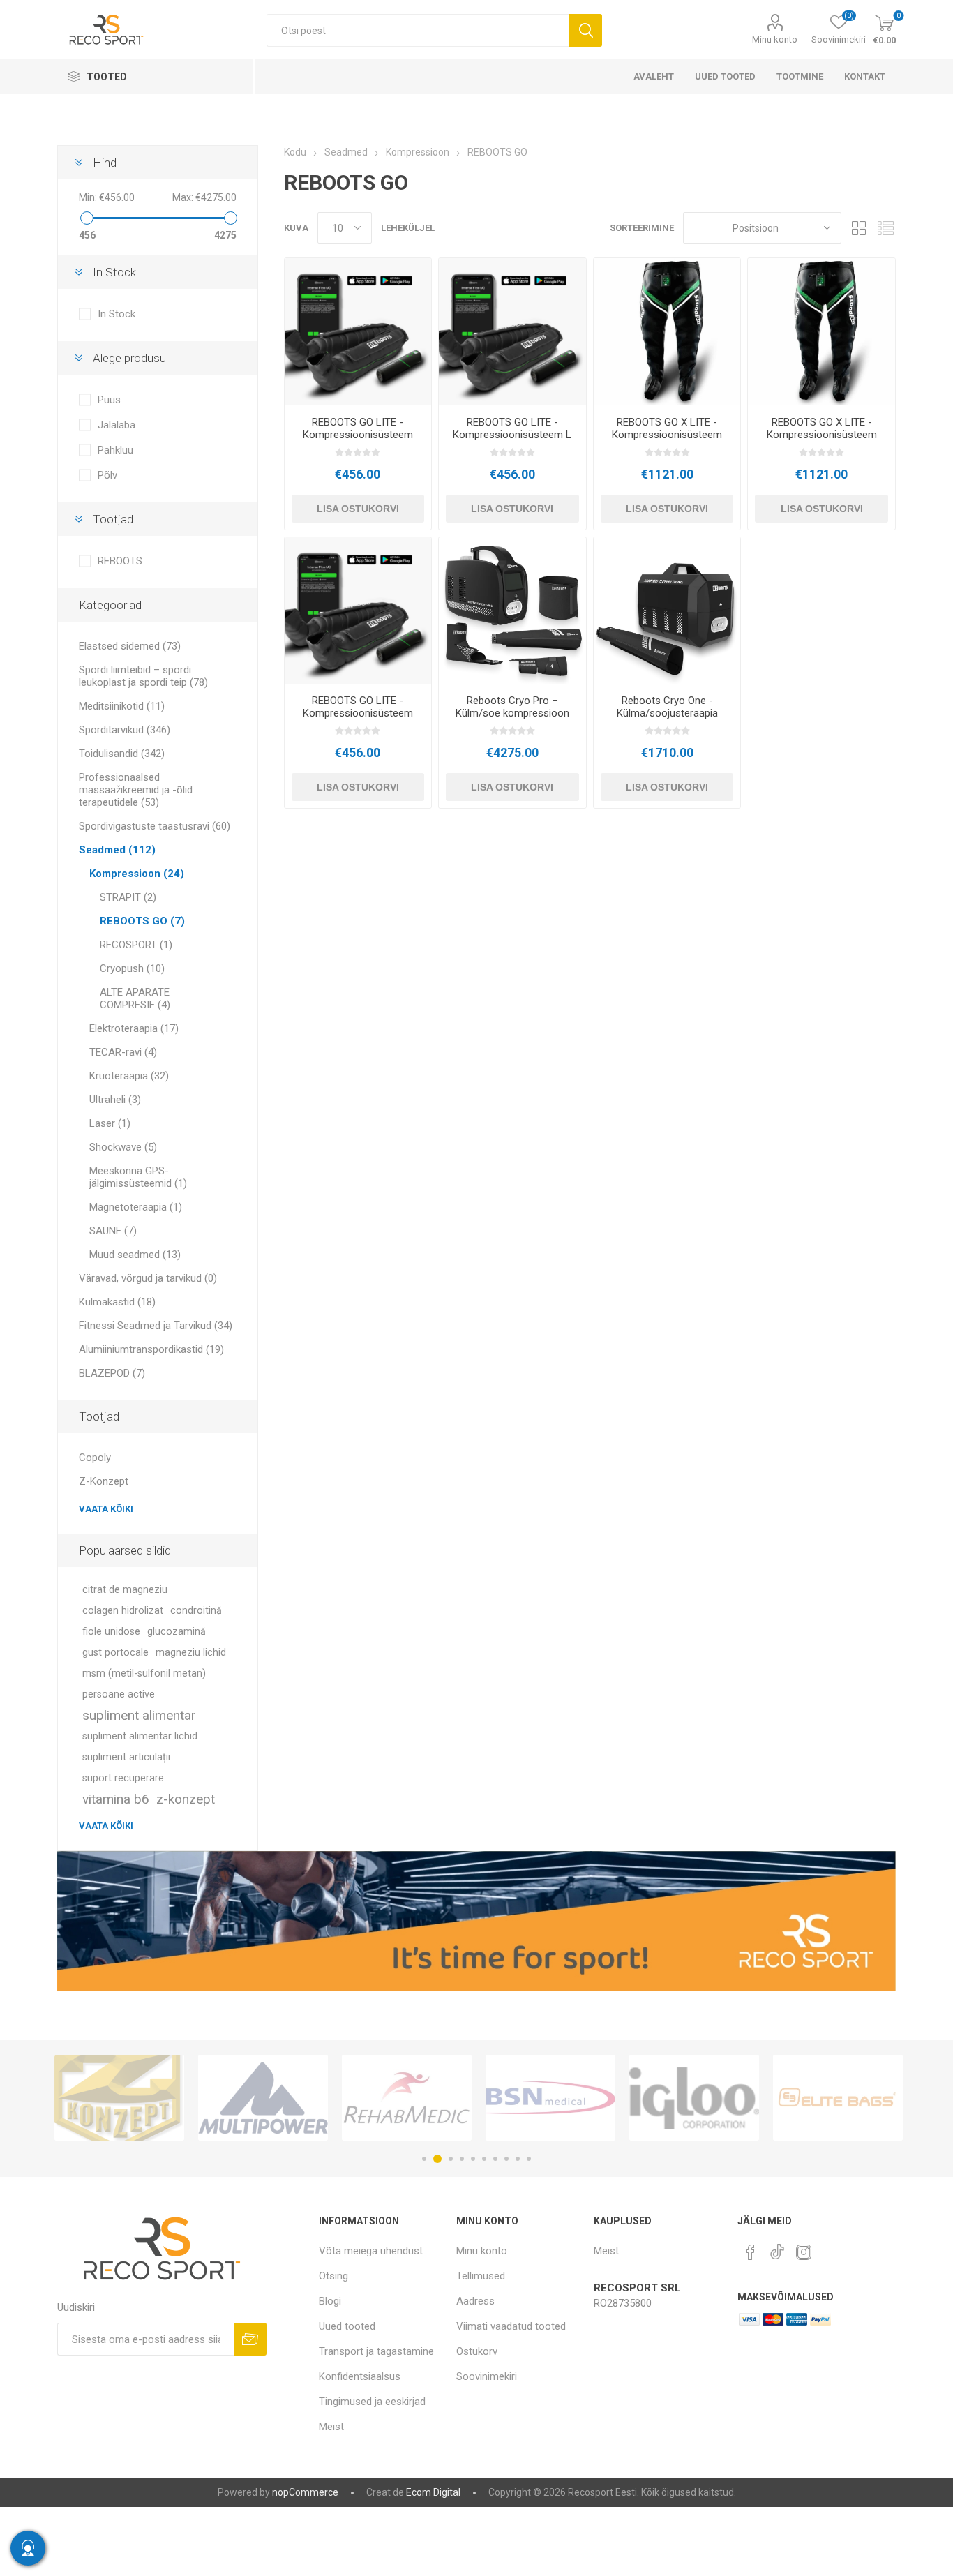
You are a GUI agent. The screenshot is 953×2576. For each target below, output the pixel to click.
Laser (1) (110, 1123)
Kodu (295, 152)
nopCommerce (305, 2492)
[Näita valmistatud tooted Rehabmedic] (263, 2098)
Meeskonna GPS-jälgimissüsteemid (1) (138, 1177)
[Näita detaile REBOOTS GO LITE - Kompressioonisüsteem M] (358, 332)
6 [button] (484, 2159)
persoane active (119, 1694)
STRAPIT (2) (128, 897)
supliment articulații (126, 1757)
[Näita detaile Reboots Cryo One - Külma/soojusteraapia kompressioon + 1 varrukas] (667, 611)
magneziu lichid (191, 1653)
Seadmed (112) (117, 850)
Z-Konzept (104, 1481)
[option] (119, 2098)
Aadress (475, 2301)
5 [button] (473, 2159)
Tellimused (481, 2276)
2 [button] (435, 2159)
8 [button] (506, 2159)
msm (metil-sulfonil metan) (144, 1673)
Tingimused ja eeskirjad (372, 2402)
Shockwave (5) (123, 1147)
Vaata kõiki (106, 1509)
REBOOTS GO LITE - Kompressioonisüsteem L (512, 428)
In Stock (117, 314)
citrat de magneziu (125, 1590)
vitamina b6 (116, 1799)
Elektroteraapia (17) (134, 1028)
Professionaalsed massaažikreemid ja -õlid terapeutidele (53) (136, 790)
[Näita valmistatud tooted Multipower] (119, 2098)
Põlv (107, 475)
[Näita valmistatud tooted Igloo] (550, 2098)
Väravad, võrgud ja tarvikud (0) (148, 1278)
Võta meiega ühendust (371, 2251)
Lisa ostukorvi (358, 509)
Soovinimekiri (487, 2376)
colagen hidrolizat (123, 1611)
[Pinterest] (751, 2252)
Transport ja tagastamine (376, 2351)
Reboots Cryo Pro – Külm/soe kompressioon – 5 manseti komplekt (512, 713)
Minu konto (775, 39)
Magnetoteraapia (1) (136, 1207)
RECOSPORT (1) (136, 945)
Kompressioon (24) (137, 874)
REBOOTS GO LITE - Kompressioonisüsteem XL (358, 713)
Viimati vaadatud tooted (511, 2326)
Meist (331, 2427)
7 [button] (495, 2159)
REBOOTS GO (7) (142, 921)
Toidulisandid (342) (122, 754)
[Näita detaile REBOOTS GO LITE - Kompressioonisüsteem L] (512, 332)
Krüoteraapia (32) (129, 1076)
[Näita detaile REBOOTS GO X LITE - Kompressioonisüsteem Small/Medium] (667, 332)
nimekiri (885, 228)
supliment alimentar (139, 1715)
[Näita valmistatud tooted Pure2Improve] (838, 2098)
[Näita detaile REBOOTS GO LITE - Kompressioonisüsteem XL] (358, 611)
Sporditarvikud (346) (125, 730)
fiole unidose (111, 1632)
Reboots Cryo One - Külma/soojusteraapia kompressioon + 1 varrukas (667, 719)
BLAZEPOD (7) (112, 1373)
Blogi (330, 2301)
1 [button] (424, 2159)
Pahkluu (115, 450)
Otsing (586, 30)
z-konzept (186, 1799)
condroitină (196, 1611)
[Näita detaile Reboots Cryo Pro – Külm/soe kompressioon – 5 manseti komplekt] (512, 611)
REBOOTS (120, 561)
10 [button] (529, 2159)
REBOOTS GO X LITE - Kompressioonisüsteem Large (822, 435)
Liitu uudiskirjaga (250, 2339)
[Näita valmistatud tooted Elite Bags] (694, 2098)
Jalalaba (117, 425)
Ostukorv (477, 2351)
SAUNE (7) (113, 1231)
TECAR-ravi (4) (123, 1052)
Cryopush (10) (132, 968)
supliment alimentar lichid (140, 1736)
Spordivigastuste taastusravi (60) (155, 826)
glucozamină (177, 1632)
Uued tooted (347, 2326)
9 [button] (518, 2159)
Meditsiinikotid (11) (122, 706)
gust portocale (115, 1653)
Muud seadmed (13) (135, 1255)
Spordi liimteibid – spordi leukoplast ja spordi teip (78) (143, 676)
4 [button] (462, 2159)
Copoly (95, 1458)
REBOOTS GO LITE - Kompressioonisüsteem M (358, 435)
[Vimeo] (777, 2248)
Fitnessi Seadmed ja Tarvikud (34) (156, 1326)
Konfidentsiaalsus (360, 2376)
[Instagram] (804, 2252)
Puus (109, 400)
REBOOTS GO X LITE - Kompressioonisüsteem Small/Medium (667, 435)
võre (859, 228)
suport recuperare (123, 1778)
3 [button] (449, 2159)
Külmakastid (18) (117, 1302)
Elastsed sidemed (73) (130, 646)
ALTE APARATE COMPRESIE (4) (135, 998)
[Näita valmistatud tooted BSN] (407, 2098)
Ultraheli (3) (115, 1100)
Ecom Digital (433, 2492)
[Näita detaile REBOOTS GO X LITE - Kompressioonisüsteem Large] (821, 332)
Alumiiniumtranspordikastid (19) (151, 1349)
